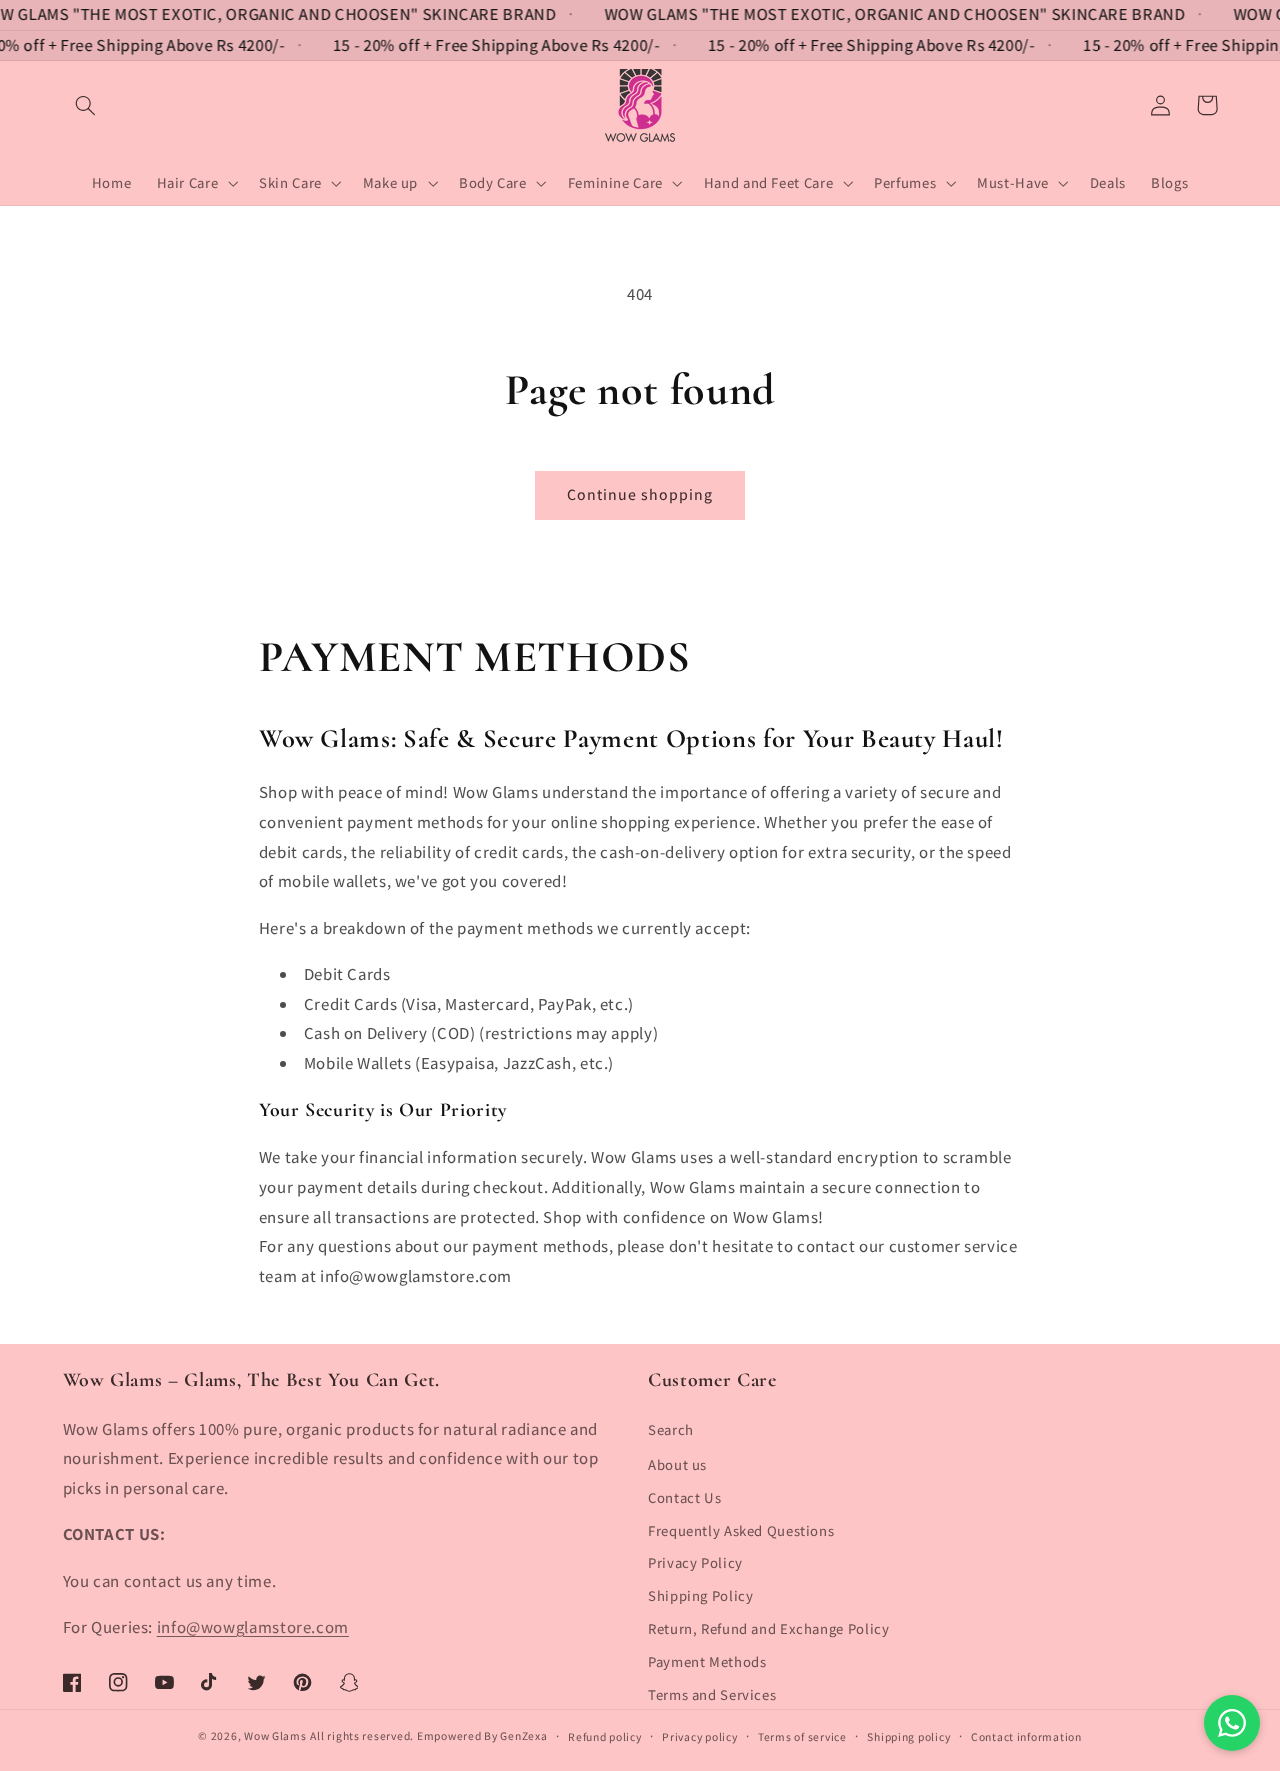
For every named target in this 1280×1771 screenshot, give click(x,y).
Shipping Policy (700, 1595)
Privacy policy (699, 1736)
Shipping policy (908, 1736)
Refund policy (605, 1736)
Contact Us (684, 1497)
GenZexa (523, 1735)
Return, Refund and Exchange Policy (768, 1628)
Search (671, 1429)
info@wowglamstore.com (253, 1627)
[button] (86, 105)
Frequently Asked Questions (741, 1530)
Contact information (1026, 1736)
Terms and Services (712, 1694)
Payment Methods (707, 1661)
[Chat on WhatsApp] (1232, 1723)
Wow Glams (275, 1735)
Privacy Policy (695, 1562)
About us (677, 1464)
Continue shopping (640, 494)
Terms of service (802, 1736)
